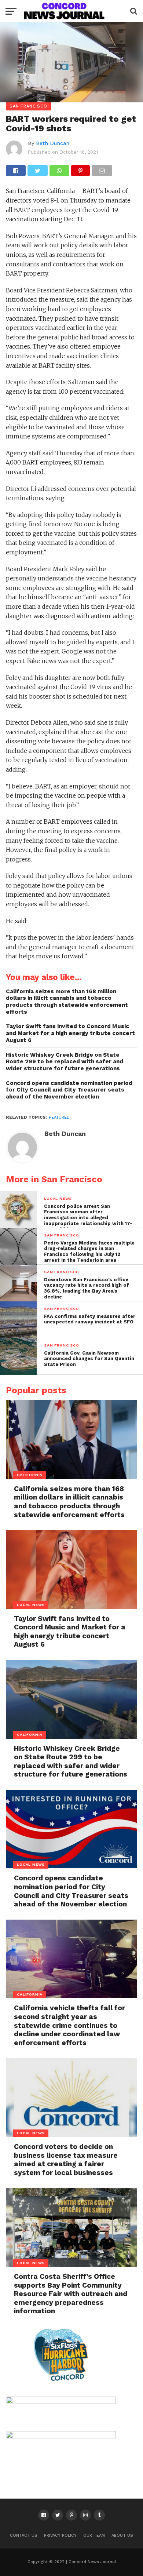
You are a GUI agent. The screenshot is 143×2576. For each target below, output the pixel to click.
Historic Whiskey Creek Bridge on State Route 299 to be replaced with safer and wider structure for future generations (65, 1062)
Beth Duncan (53, 143)
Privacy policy (60, 2535)
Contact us (24, 2535)
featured (59, 1117)
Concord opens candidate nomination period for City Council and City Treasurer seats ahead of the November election (69, 1090)
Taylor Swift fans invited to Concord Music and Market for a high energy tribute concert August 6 (70, 1033)
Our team (94, 2535)
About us (122, 2535)
